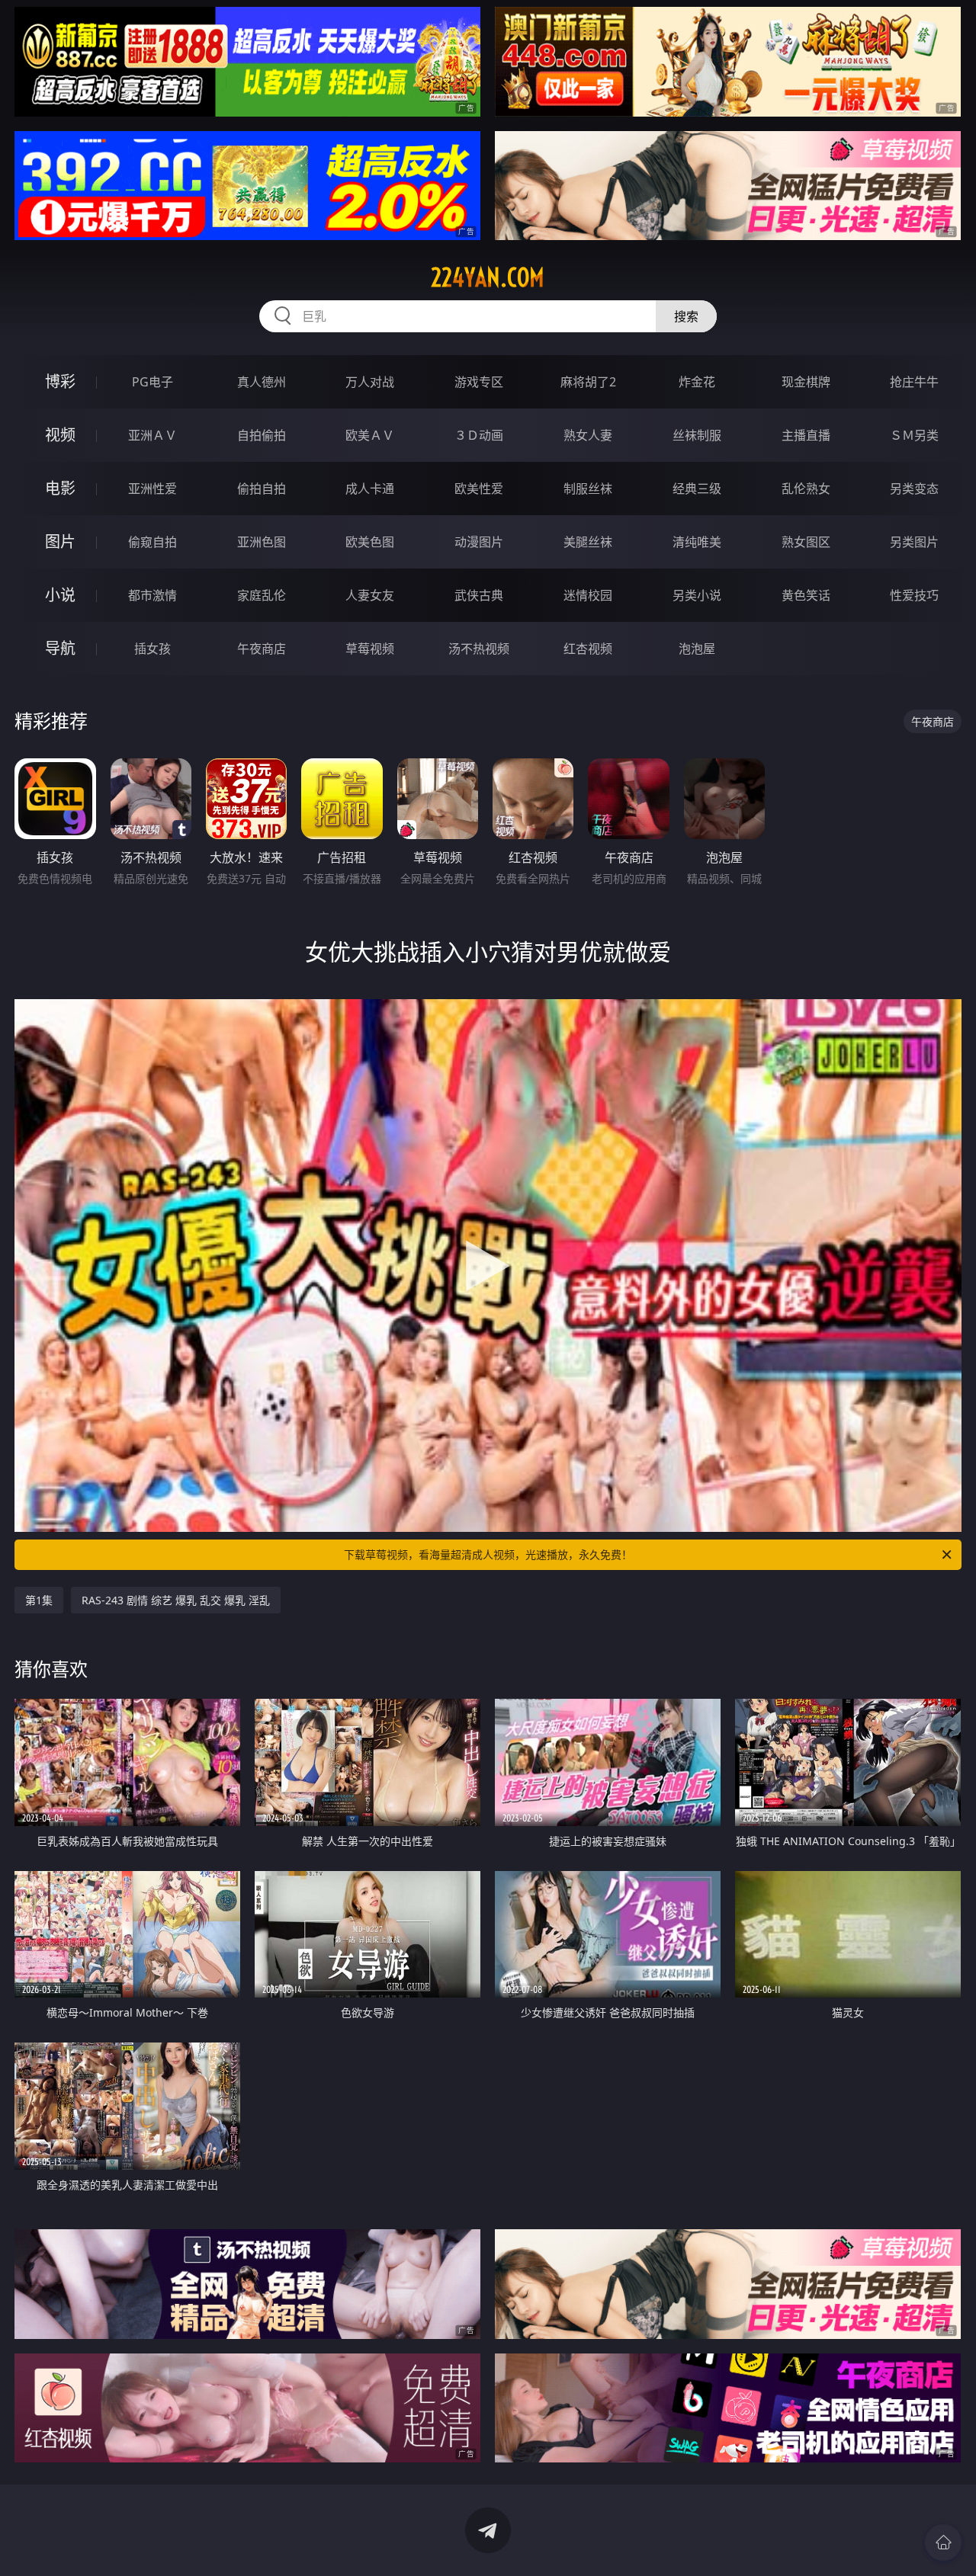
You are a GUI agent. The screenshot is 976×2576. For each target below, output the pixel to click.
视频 (60, 435)
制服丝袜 (588, 489)
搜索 (686, 316)
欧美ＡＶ (370, 435)
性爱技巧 (914, 595)
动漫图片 (479, 542)
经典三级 (697, 489)
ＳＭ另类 (914, 435)
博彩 (60, 381)
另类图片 (914, 542)
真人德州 (262, 382)
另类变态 (914, 489)
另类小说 (697, 595)
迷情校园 (588, 595)
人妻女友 (370, 595)
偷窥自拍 (152, 542)
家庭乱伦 (262, 595)
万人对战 (370, 382)
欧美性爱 (479, 489)
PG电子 (152, 382)
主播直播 (806, 435)
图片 (60, 541)
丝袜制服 (697, 435)
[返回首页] (943, 2542)
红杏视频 (588, 649)
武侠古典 (479, 595)
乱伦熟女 (806, 489)
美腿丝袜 (588, 542)
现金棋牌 (806, 382)
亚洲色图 (262, 542)
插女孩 (152, 649)
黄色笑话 (806, 595)
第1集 (39, 1600)
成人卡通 (370, 489)
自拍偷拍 (262, 435)
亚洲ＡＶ (152, 435)
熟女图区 (806, 542)
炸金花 (697, 382)
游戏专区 (479, 382)
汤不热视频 (479, 649)
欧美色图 (370, 542)
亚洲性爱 (152, 489)
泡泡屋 (697, 649)
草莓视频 (370, 649)
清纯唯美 (697, 542)
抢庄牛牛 (914, 382)
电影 (60, 488)
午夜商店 (262, 649)
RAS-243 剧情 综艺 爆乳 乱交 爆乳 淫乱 (176, 1600)
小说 (60, 595)
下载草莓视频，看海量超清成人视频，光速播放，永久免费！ (488, 1554)
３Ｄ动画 (479, 435)
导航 (60, 648)
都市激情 (152, 595)
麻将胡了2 (588, 382)
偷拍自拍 (262, 489)
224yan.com (488, 277)
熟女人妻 (588, 435)
